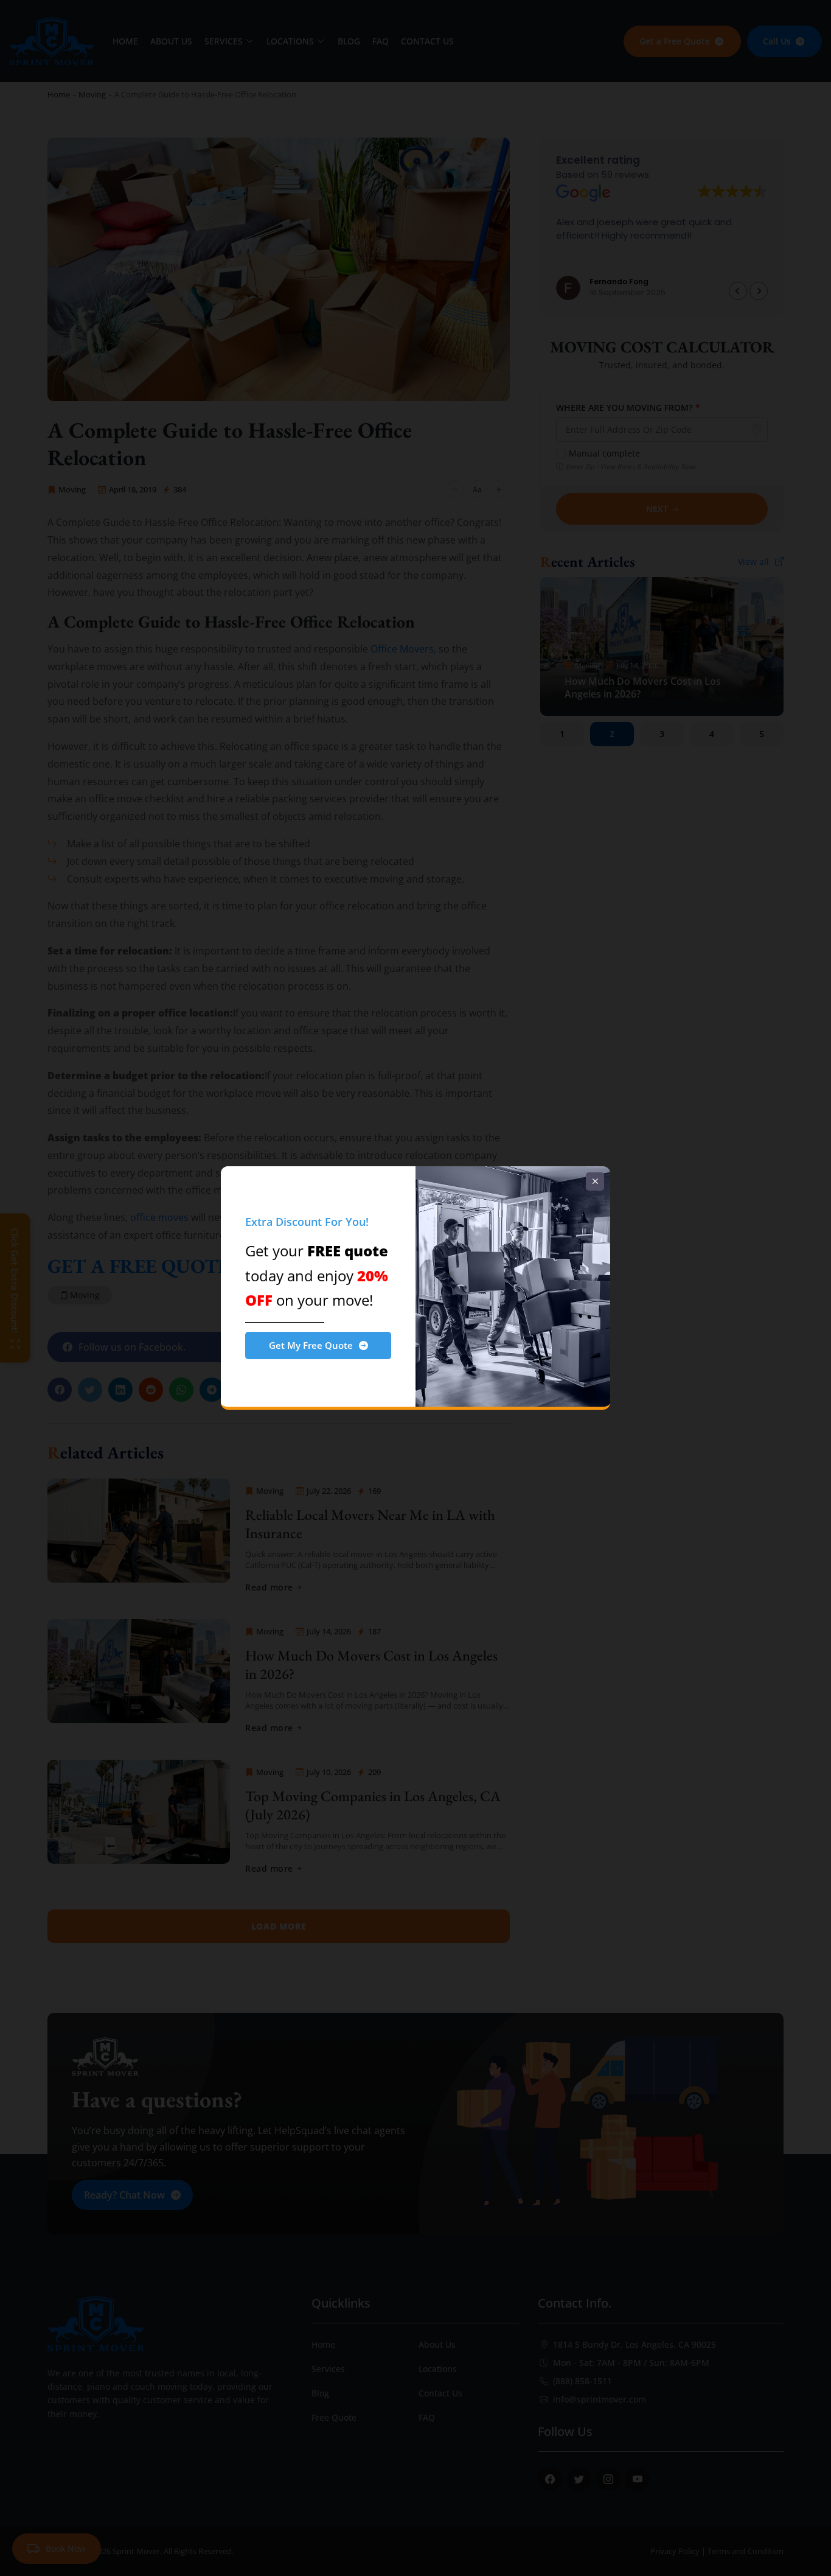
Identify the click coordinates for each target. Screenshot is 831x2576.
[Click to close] (595, 1181)
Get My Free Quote (311, 1345)
